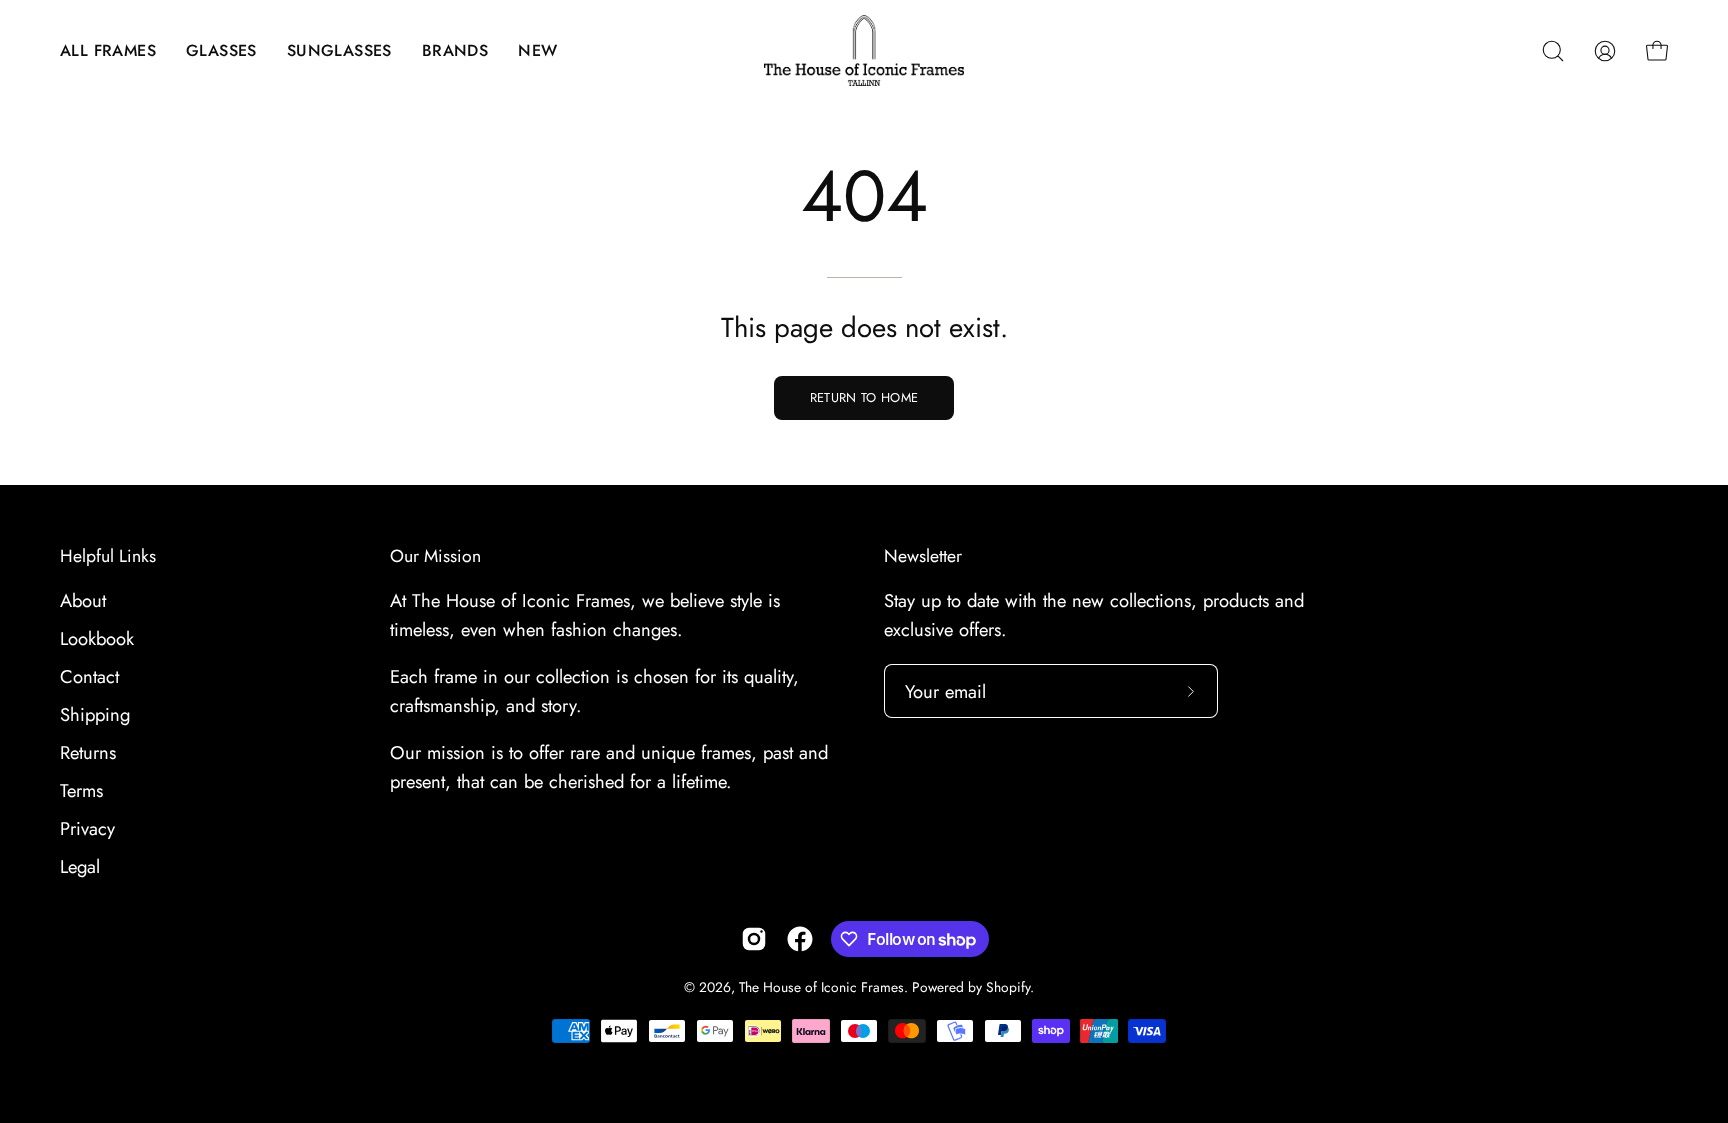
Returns (88, 752)
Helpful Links (108, 556)
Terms (81, 790)
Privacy (87, 828)
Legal (80, 866)
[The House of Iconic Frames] (864, 50)
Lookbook (97, 638)
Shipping (95, 714)
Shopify (1008, 987)
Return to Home (864, 397)
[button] (108, 50)
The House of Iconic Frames (821, 987)
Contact (89, 676)
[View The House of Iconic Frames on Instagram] (754, 939)
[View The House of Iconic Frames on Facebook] (800, 939)
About (83, 600)
